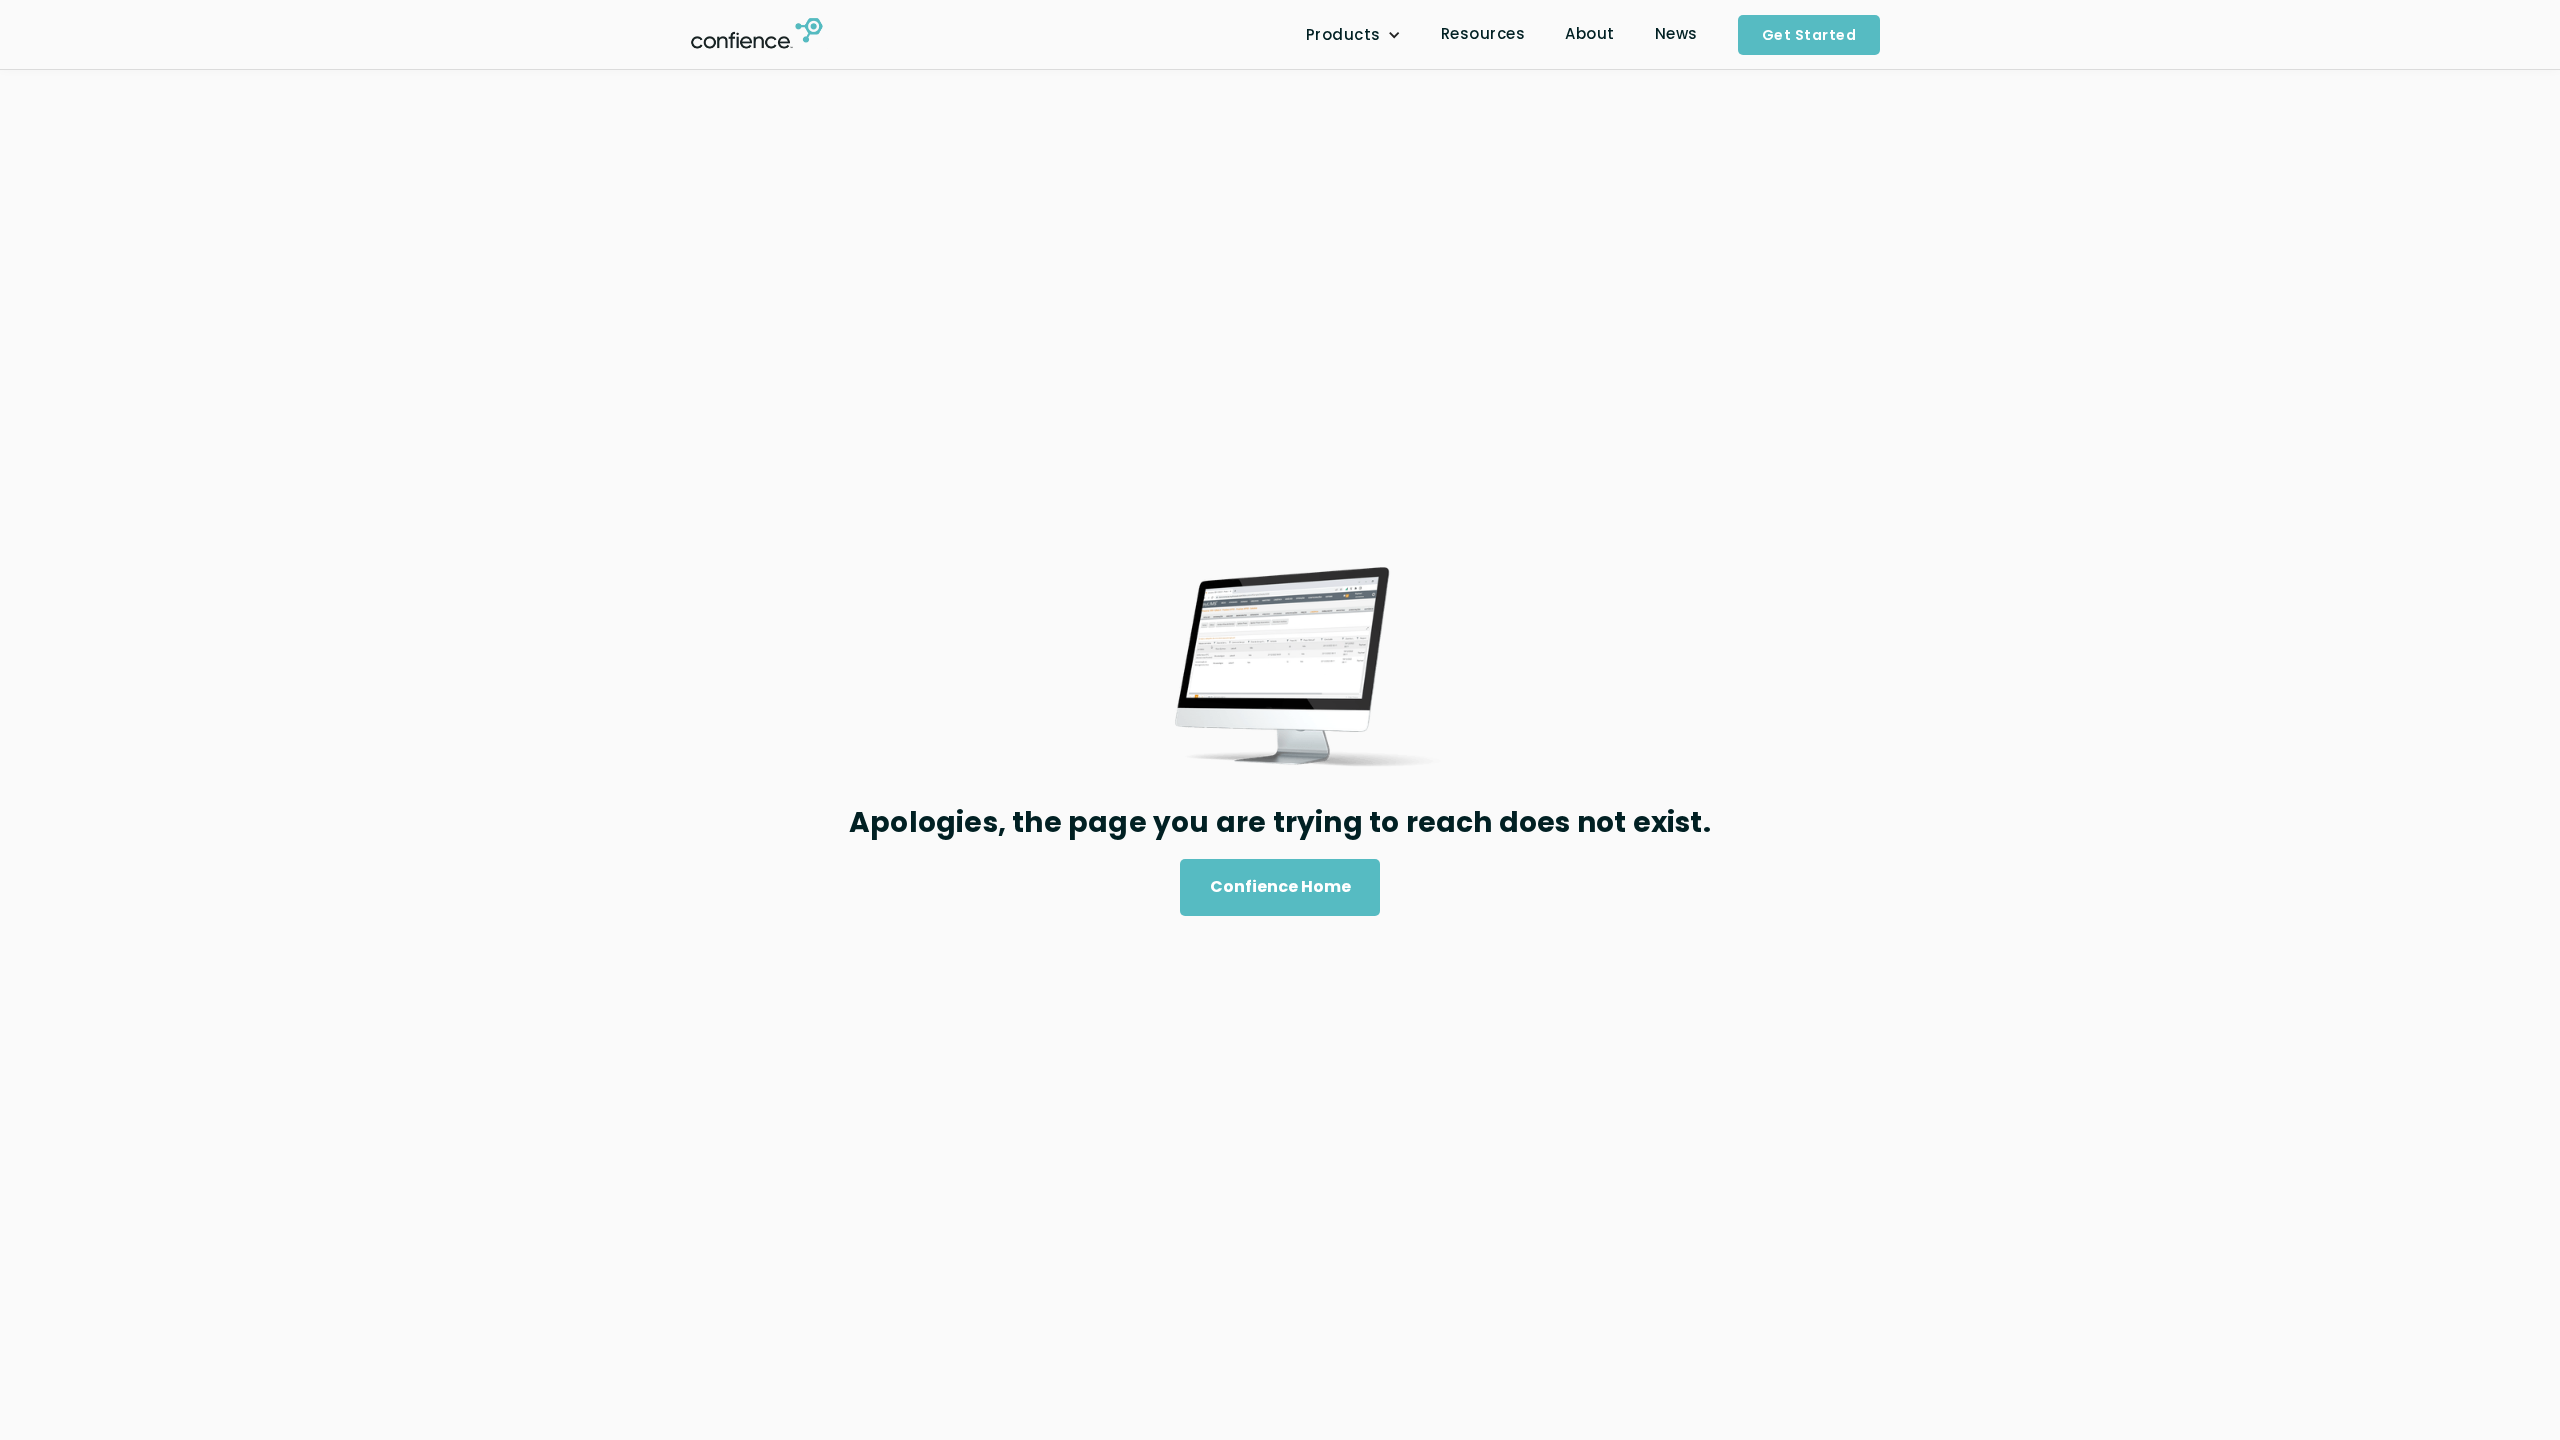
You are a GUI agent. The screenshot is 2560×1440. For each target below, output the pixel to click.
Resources (1483, 33)
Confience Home (1280, 886)
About (1590, 33)
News (1676, 33)
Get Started (1809, 35)
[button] (1353, 35)
